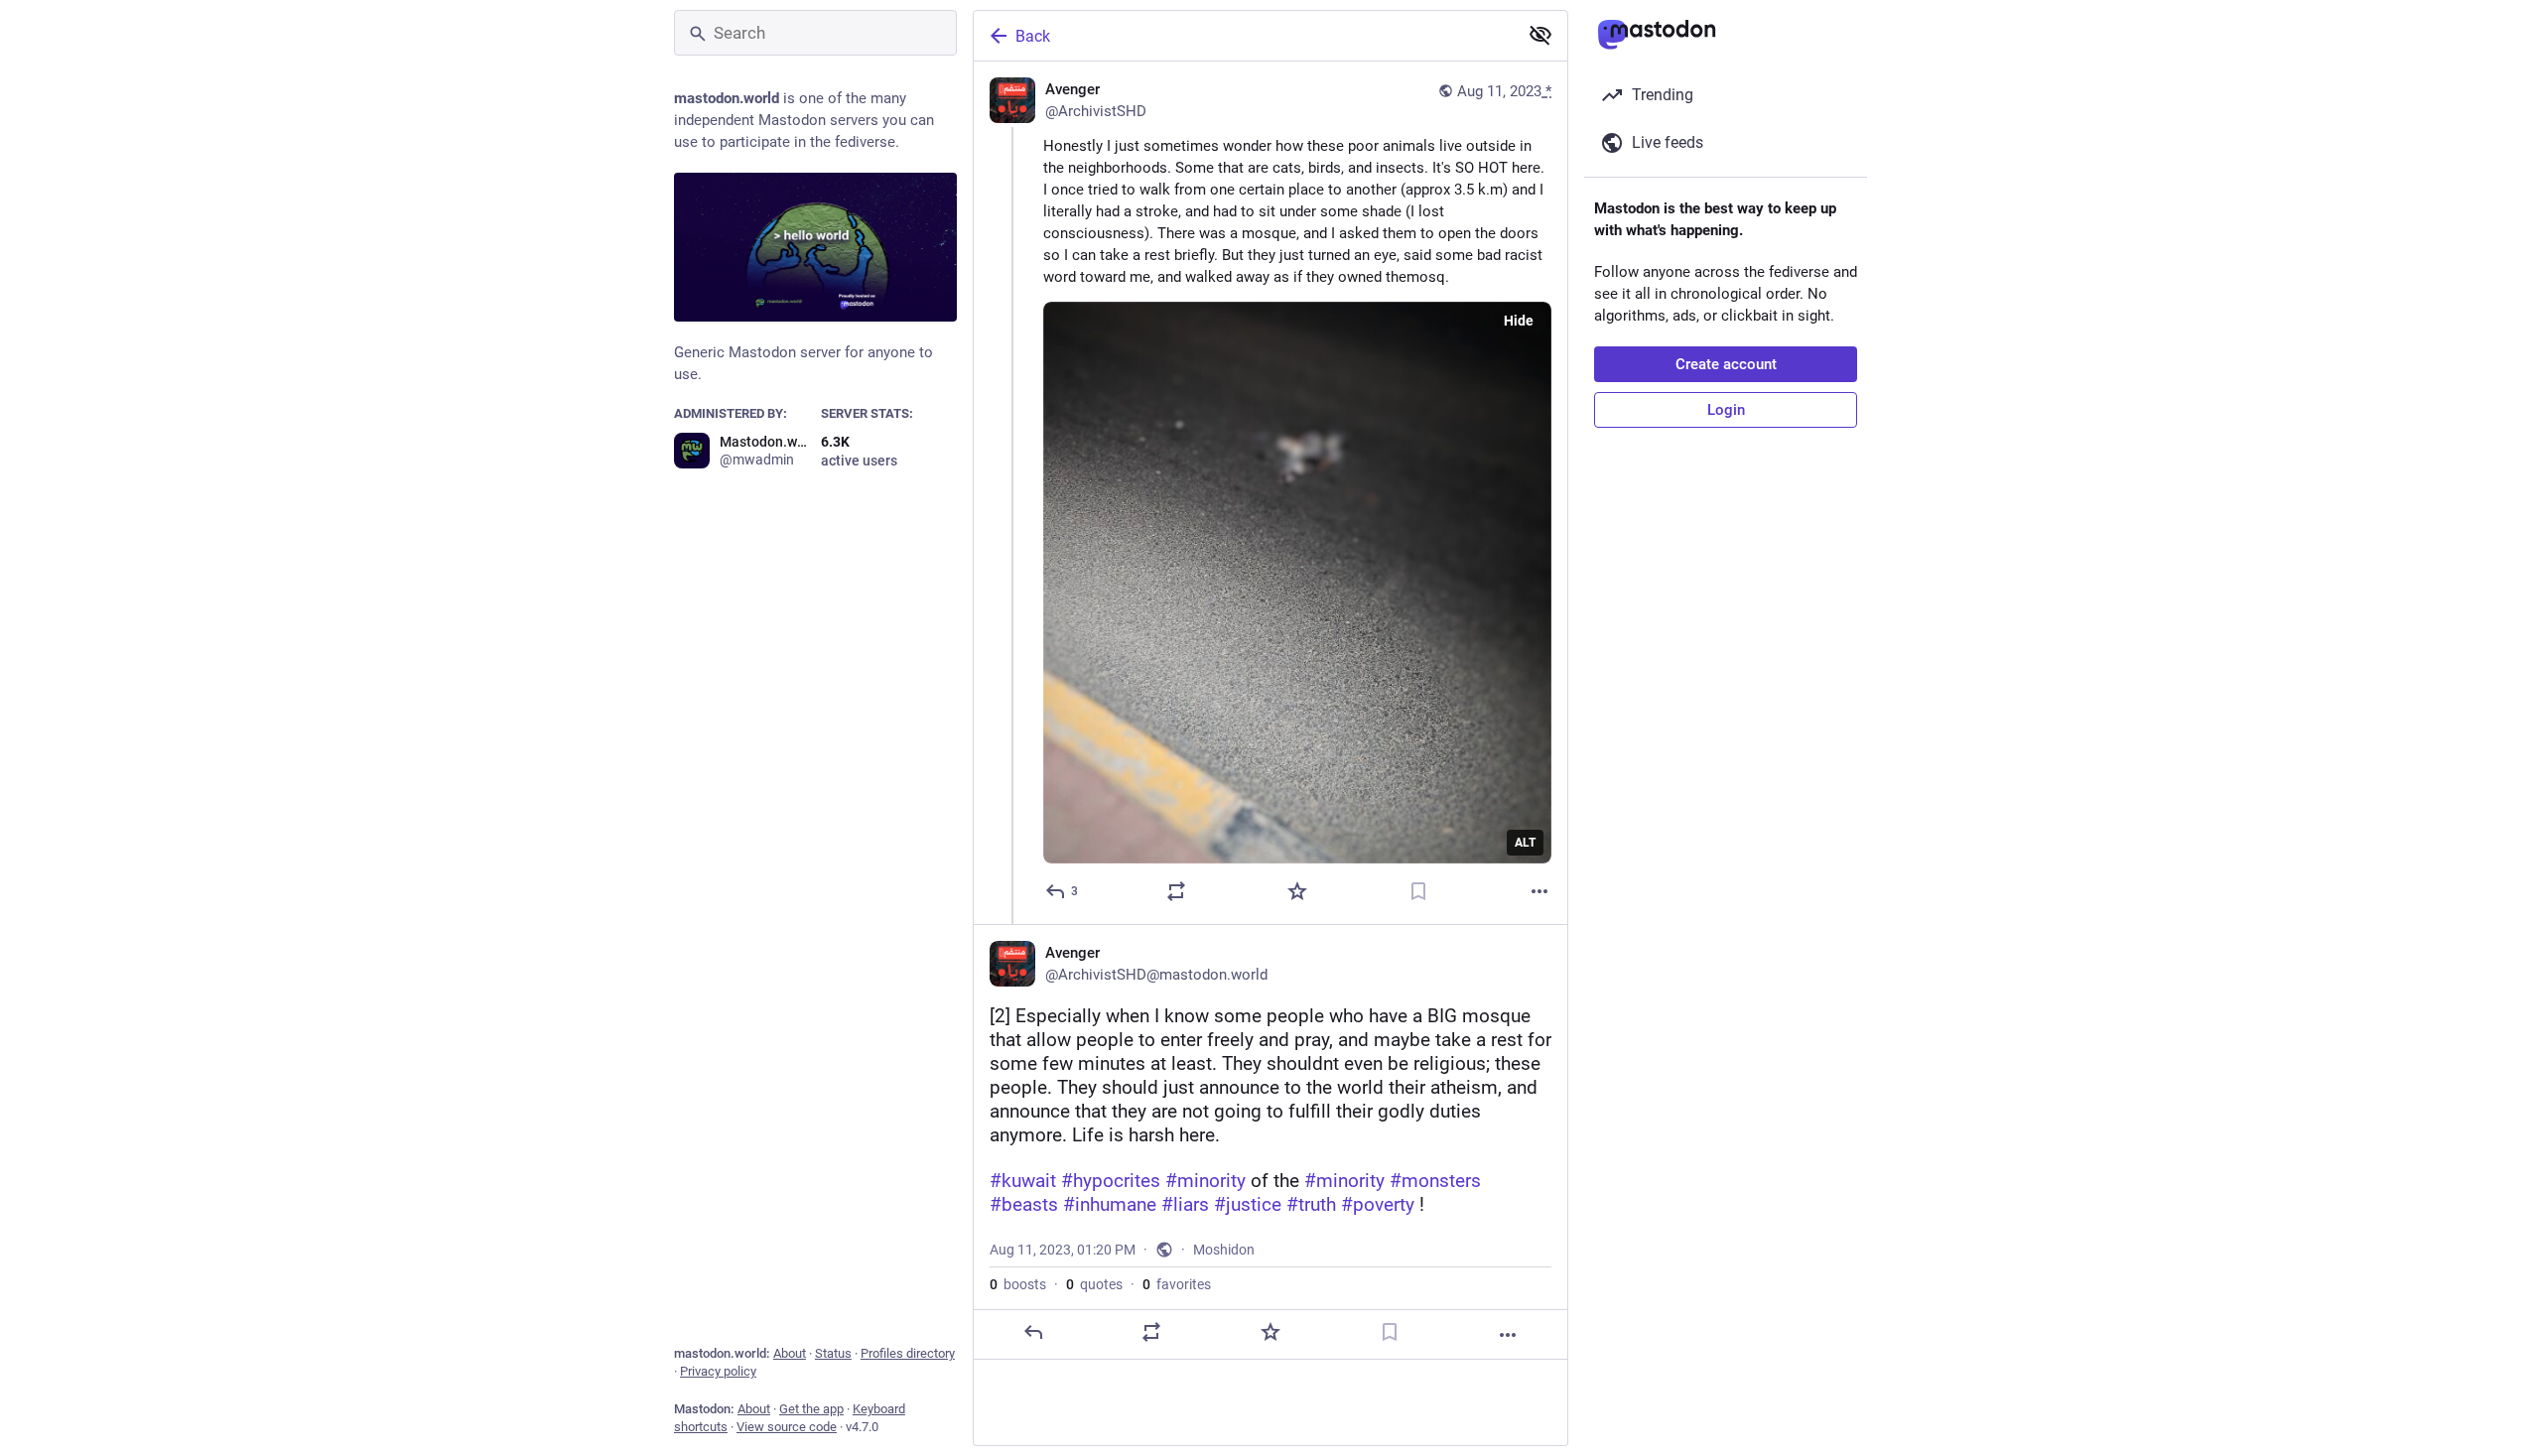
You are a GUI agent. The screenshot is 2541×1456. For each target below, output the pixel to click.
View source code (787, 1427)
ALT (1525, 843)
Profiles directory (908, 1353)
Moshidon (1224, 1250)
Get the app (811, 1409)
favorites (1177, 1284)
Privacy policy (718, 1371)
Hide (1519, 321)
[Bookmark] (1418, 891)
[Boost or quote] (1176, 891)
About (790, 1353)
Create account (1726, 364)
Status (833, 1353)
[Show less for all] (1540, 35)
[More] (1539, 891)
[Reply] (1033, 1332)
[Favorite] (1297, 891)
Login (1726, 410)
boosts (1018, 1284)
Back (1033, 36)
